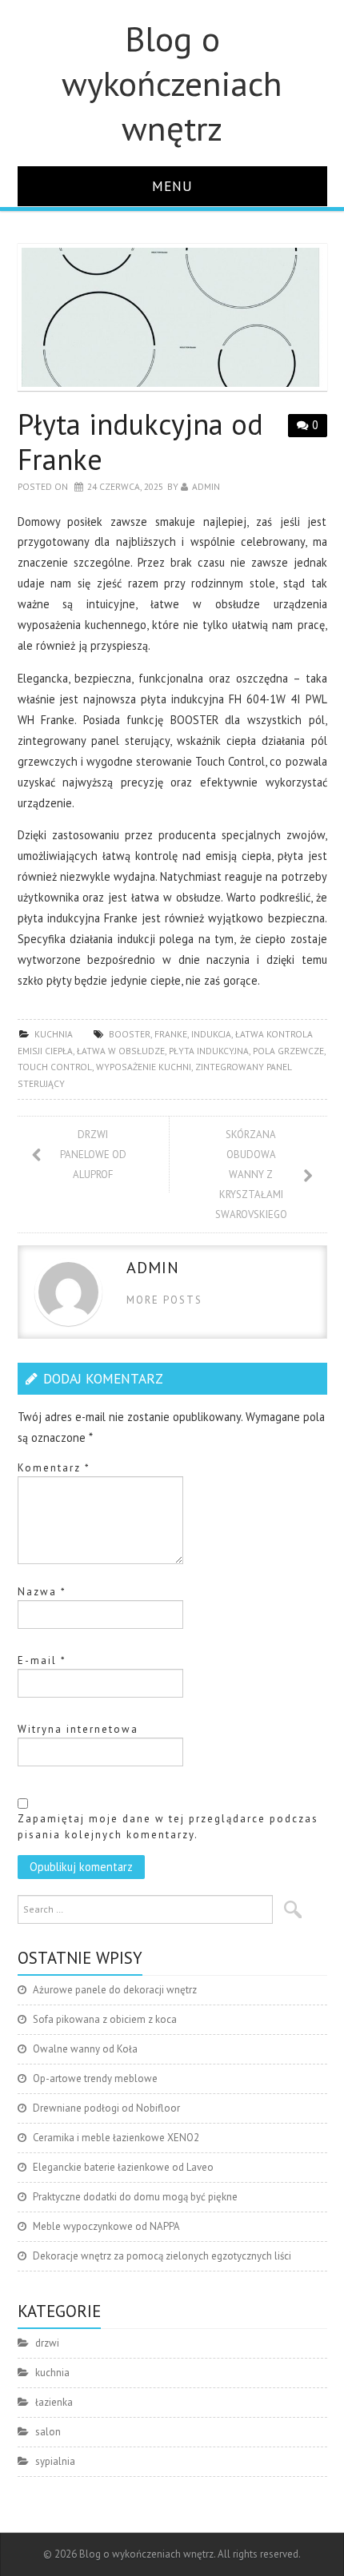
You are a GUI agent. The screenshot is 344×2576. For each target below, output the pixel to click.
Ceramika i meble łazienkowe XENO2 (116, 2138)
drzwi (47, 2343)
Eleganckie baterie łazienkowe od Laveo (123, 2167)
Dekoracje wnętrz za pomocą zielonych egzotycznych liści (162, 2256)
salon (48, 2432)
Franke (171, 1034)
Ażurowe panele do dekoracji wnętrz (115, 1990)
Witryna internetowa (78, 1729)
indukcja (211, 1034)
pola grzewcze (288, 1051)
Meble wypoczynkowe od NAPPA (106, 2226)
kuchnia (54, 1034)
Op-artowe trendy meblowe (95, 2078)
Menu (172, 186)
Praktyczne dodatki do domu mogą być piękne (135, 2197)
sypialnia (55, 2461)
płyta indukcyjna (209, 1051)
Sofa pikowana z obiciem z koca (105, 2019)
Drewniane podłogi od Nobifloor (106, 2108)
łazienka (54, 2402)
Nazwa (42, 1592)
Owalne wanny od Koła (85, 2049)
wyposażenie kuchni (144, 1067)
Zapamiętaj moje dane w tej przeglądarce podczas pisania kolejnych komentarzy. (168, 1827)
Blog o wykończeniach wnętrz (172, 83)
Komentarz (54, 1468)
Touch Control (55, 1067)
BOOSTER (130, 1034)
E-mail (42, 1660)
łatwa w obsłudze (121, 1051)
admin (206, 486)
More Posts (164, 1300)
